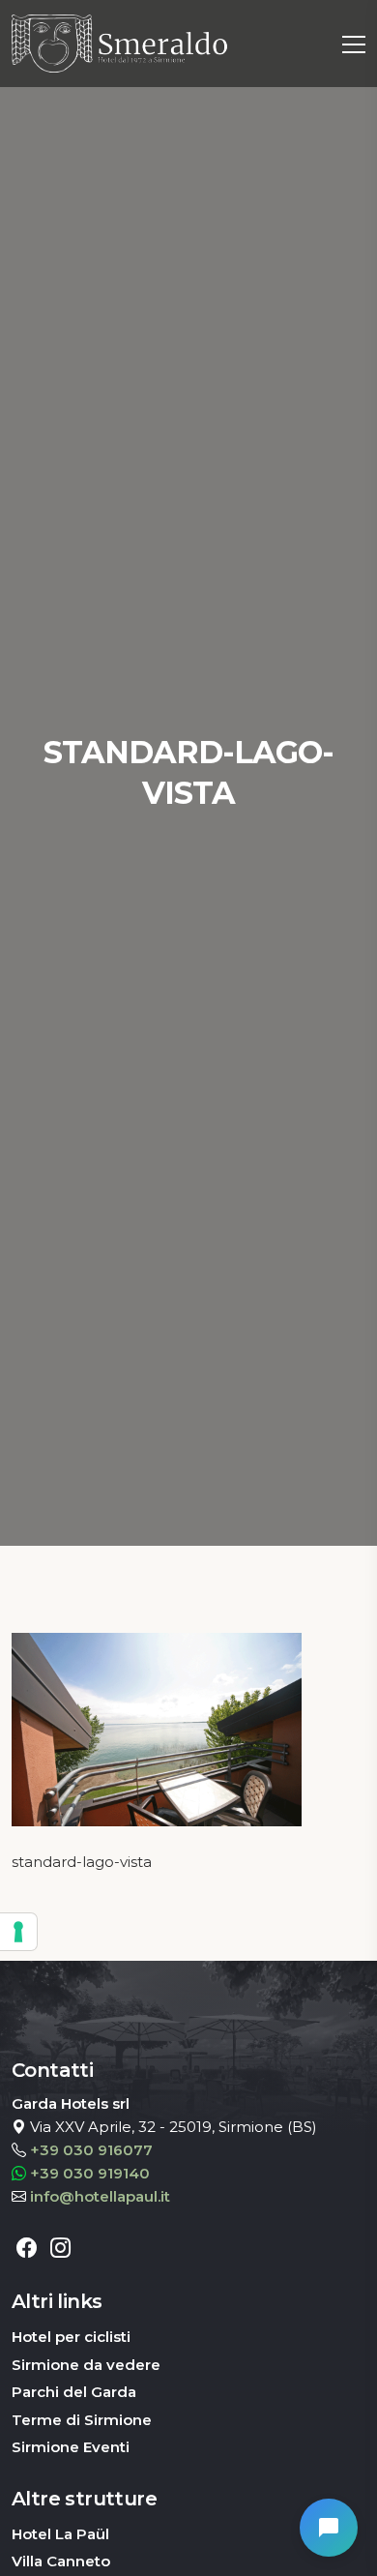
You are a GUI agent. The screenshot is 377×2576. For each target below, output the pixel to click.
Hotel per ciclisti (71, 2337)
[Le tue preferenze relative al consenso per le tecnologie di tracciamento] (18, 1932)
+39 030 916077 (91, 2150)
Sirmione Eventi (71, 2447)
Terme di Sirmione (82, 2420)
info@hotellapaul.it (100, 2196)
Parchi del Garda (74, 2392)
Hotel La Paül (60, 2534)
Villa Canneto (61, 2561)
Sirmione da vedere (86, 2365)
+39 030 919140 (90, 2173)
